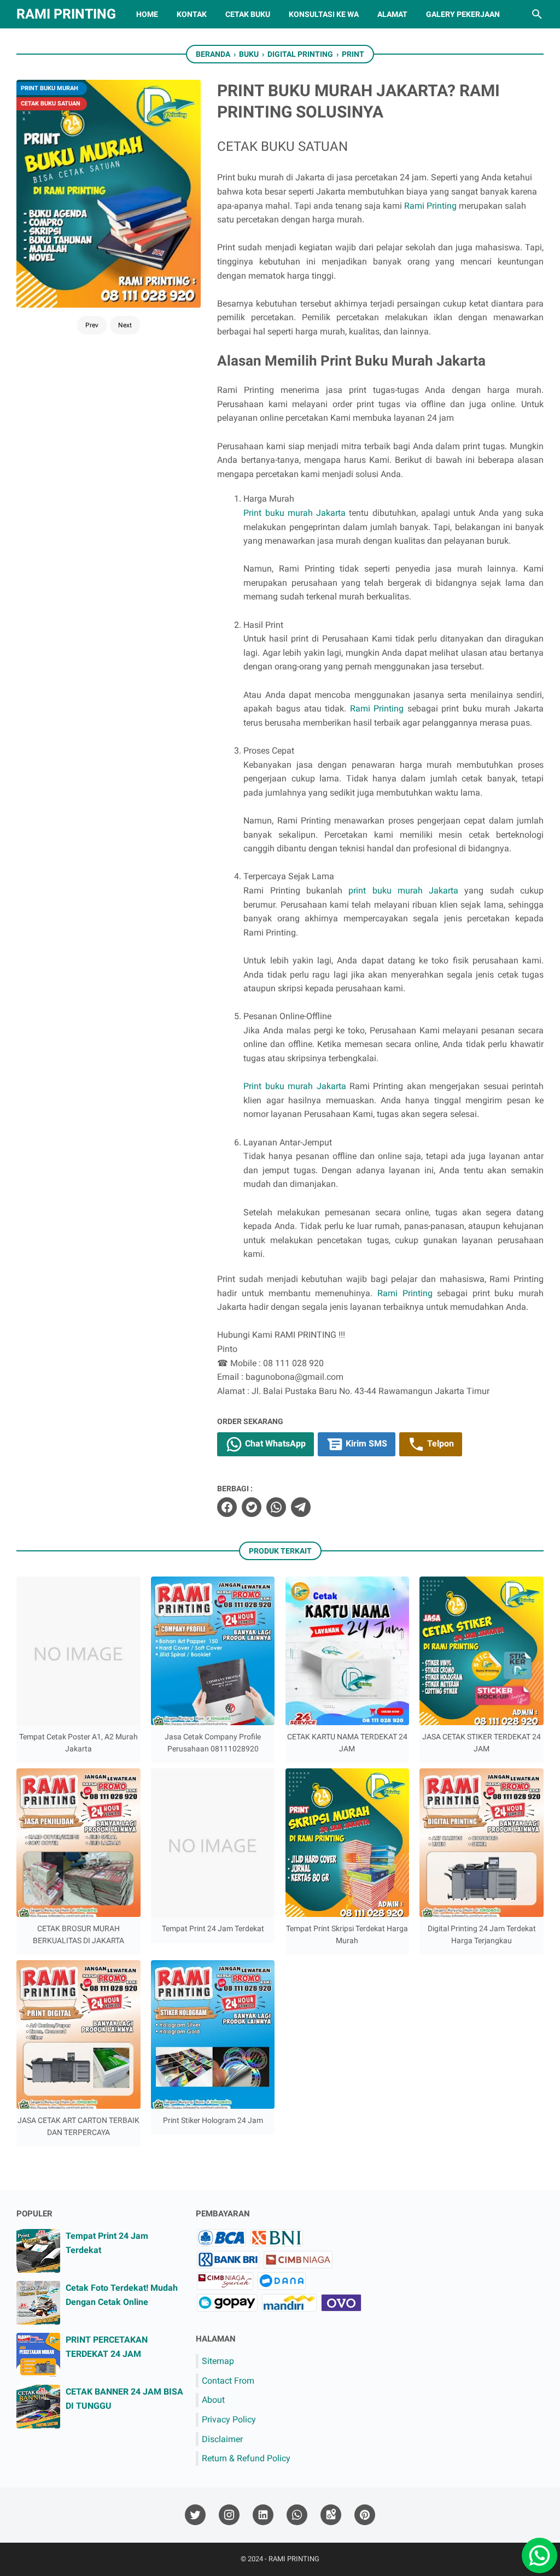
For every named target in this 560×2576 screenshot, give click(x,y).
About (213, 2400)
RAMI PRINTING (66, 14)
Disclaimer (222, 2439)
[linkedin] (263, 2515)
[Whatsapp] (535, 2551)
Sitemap (218, 2361)
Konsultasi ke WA (324, 14)
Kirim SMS (365, 1443)
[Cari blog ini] (537, 14)
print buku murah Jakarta (403, 890)
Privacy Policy (229, 2419)
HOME (147, 14)
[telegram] (301, 1507)
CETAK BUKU (248, 14)
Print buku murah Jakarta (294, 513)
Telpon (439, 1443)
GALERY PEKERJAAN (463, 14)
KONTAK (192, 14)
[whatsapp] (276, 1507)
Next (125, 325)
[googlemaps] (331, 2515)
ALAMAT (392, 14)
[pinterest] (365, 2515)
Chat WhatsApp (274, 1443)
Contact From (228, 2381)
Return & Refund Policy (246, 2458)
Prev (92, 325)
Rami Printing (430, 206)
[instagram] (229, 2515)
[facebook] (227, 1507)
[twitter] (252, 1507)
